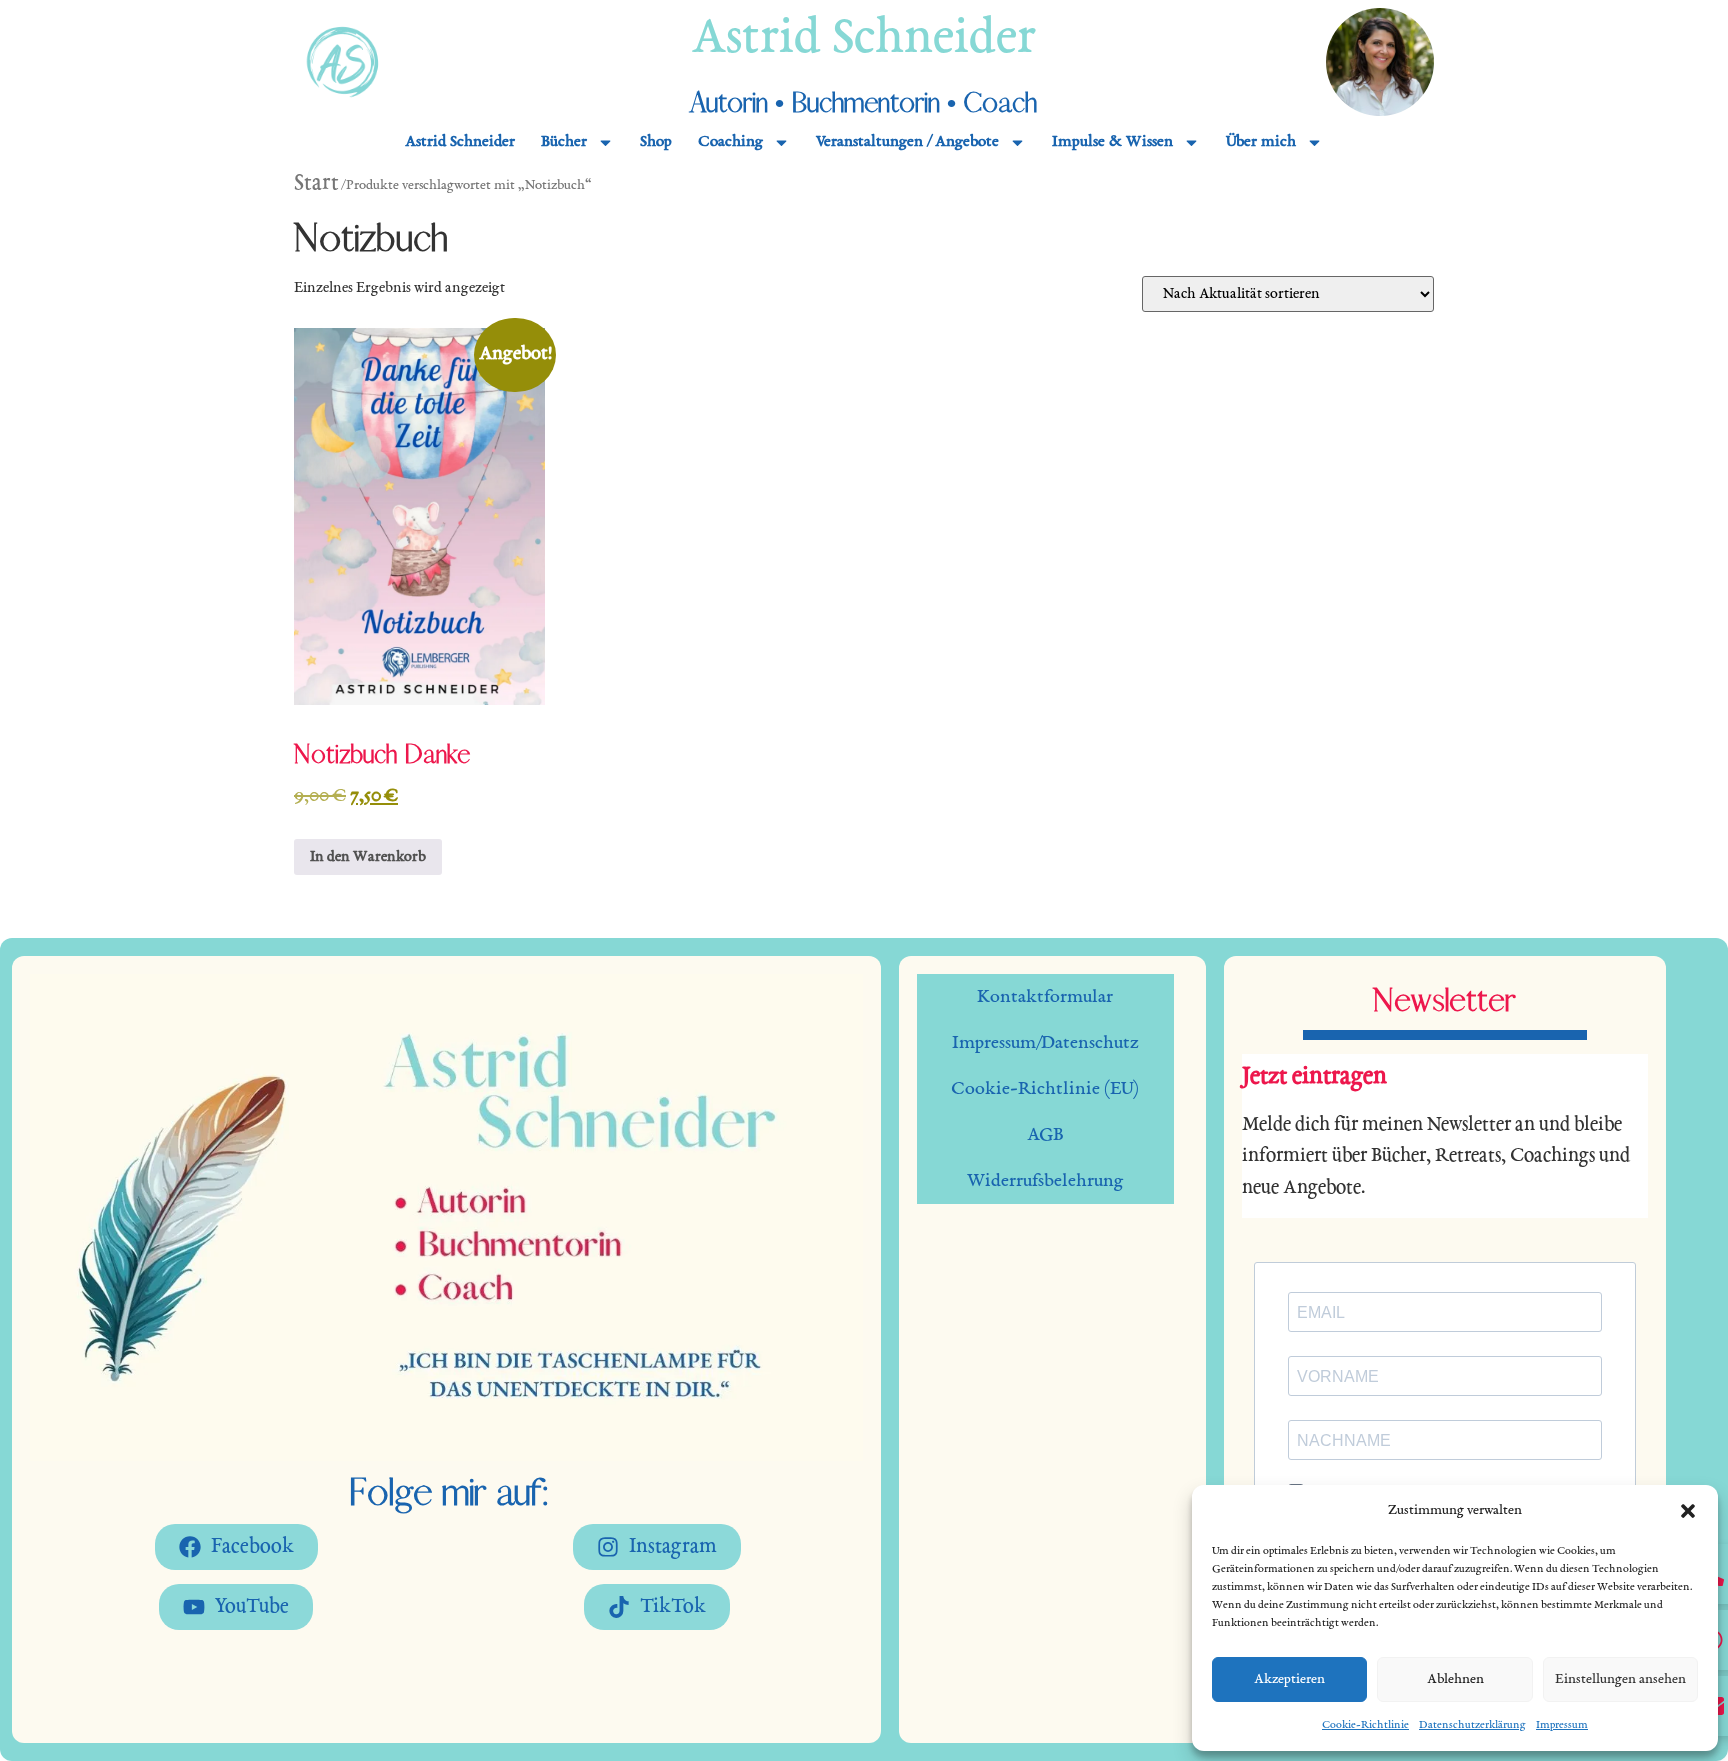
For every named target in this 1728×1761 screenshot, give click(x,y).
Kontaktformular (1045, 997)
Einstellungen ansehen (1620, 1679)
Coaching (730, 142)
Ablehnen (1455, 1679)
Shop (656, 142)
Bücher (564, 142)
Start (316, 184)
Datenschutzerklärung (1472, 1725)
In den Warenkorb (368, 857)
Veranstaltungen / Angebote (907, 142)
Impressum (1562, 1725)
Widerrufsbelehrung (1045, 1181)
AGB (1045, 1135)
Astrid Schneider (863, 40)
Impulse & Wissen (1112, 142)
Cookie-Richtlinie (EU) (1045, 1089)
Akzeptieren (1289, 1679)
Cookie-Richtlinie (1365, 1725)
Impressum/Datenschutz (1045, 1043)
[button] (1688, 1511)
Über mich (1261, 142)
